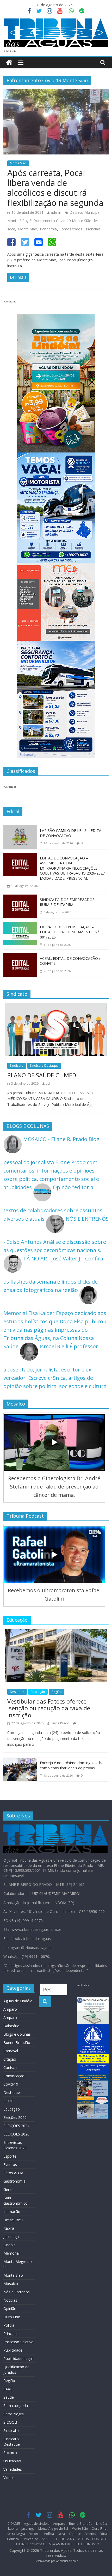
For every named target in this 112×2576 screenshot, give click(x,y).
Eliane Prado (60, 1723)
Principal (10, 2334)
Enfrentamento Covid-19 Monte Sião (60, 221)
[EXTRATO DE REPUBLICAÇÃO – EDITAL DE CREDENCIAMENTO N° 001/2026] (20, 926)
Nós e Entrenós (17, 2292)
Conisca (10, 2067)
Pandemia (48, 229)
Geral (8, 2189)
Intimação (12, 2212)
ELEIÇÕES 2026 (16, 2134)
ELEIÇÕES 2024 (16, 2126)
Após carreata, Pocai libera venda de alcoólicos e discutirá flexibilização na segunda (55, 188)
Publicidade (13, 2350)
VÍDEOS (83, 2539)
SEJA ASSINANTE (61, 2544)
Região (57, 1692)
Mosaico (11, 2284)
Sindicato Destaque (44, 1066)
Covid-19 (11, 2084)
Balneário (11, 2026)
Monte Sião (18, 163)
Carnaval (11, 2051)
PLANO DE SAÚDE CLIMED (42, 1075)
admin (56, 212)
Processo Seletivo (18, 2342)
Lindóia (10, 2245)
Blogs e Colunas (17, 2034)
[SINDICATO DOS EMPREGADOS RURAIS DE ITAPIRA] (20, 899)
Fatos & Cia (13, 2173)
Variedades (13, 2469)
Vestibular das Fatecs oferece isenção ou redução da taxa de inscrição (49, 1708)
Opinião (10, 2309)
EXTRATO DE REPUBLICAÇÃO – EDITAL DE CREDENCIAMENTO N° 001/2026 (69, 932)
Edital (8, 2101)
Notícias (10, 2300)
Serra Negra (14, 2414)
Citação (10, 2059)
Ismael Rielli (13, 2220)
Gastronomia (14, 2181)
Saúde (9, 2397)
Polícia (9, 2325)
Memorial (11, 2253)
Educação (38, 1692)
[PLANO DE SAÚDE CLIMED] (56, 1007)
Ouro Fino (12, 2317)
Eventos (10, 2164)
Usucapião (12, 2461)
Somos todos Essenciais (80, 229)
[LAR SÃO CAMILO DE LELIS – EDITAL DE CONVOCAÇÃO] (20, 829)
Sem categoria (16, 2406)
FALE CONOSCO (88, 2544)
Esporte (10, 2156)
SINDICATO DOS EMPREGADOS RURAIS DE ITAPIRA (67, 902)
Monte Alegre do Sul (53, 2529)
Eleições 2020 (15, 2117)
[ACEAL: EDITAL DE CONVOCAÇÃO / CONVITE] (20, 957)
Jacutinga (11, 2237)
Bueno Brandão (17, 2043)
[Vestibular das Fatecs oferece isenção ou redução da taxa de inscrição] (56, 1633)
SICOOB (10, 2422)
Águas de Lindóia (18, 2001)
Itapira (9, 2228)
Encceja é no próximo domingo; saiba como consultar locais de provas (72, 1765)
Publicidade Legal (18, 2358)
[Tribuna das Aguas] (9, 63)
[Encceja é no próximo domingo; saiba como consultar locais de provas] (20, 1762)
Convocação (14, 2076)
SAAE (8, 2389)
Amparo (10, 2009)
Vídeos (9, 2478)
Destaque (17, 1692)
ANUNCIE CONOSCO (30, 2544)
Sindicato (17, 1066)
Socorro (10, 2453)
